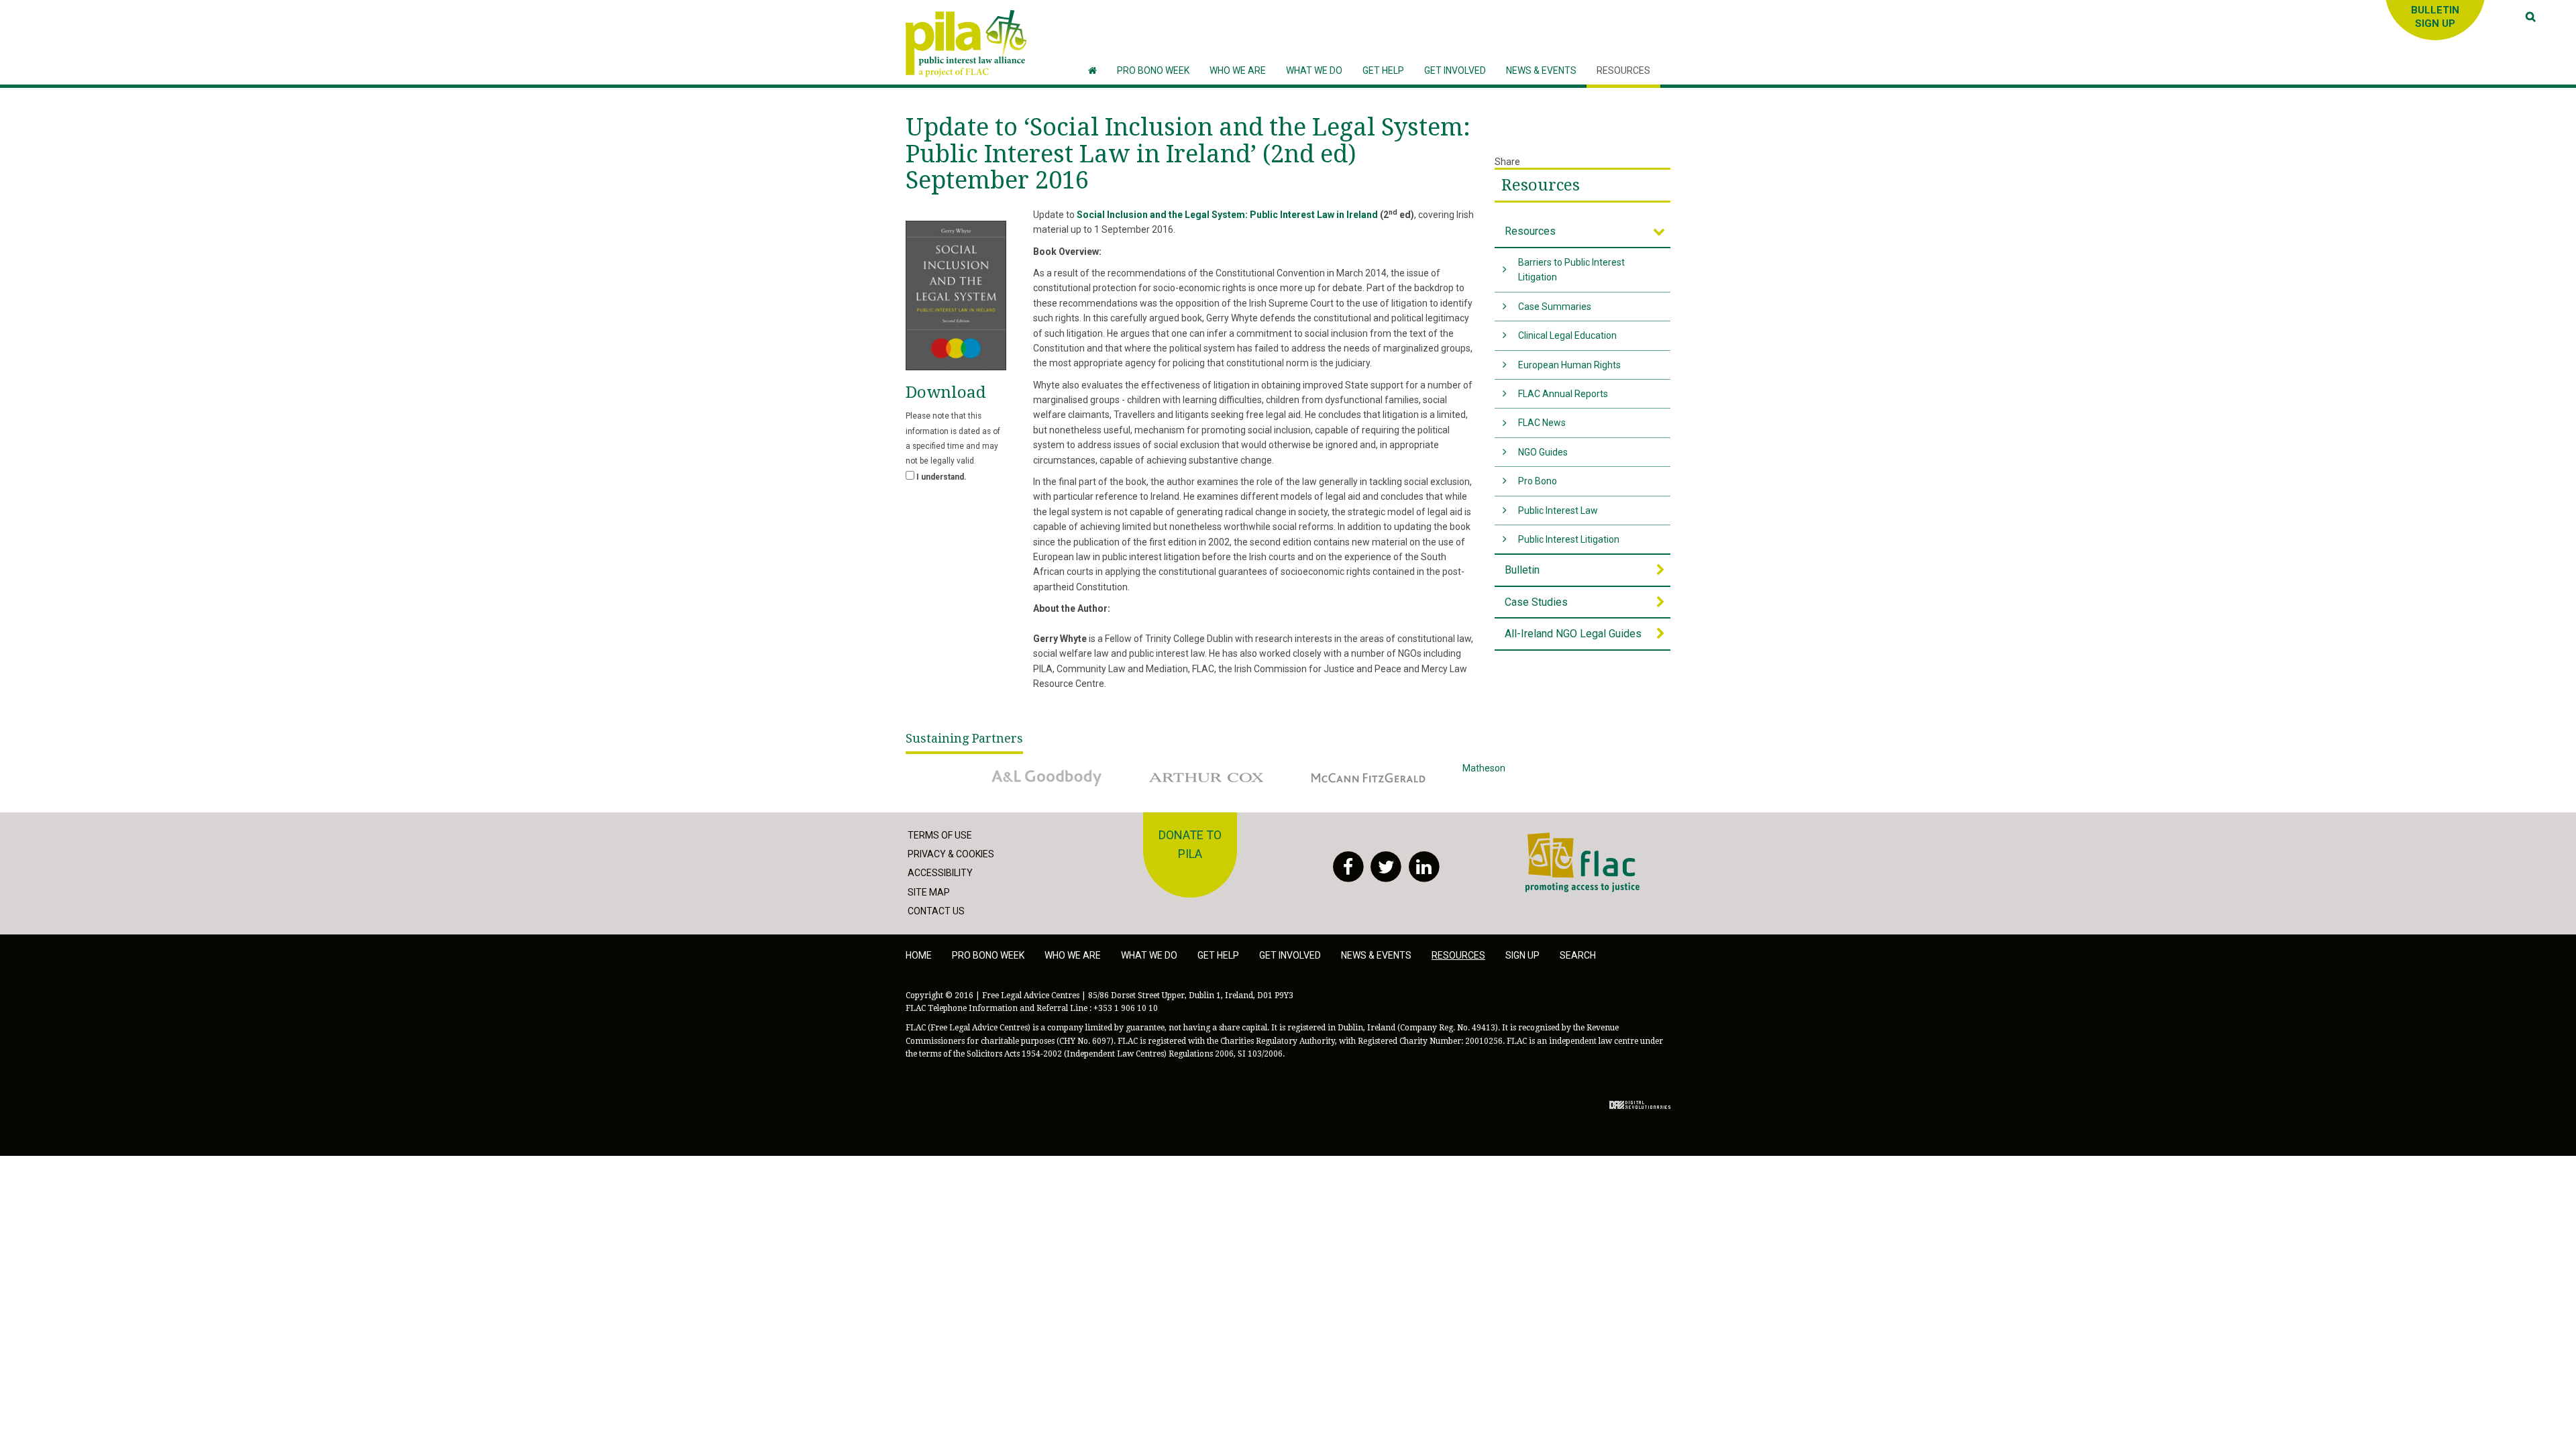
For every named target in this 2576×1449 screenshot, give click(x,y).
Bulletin (1522, 570)
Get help (1218, 955)
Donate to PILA (1190, 845)
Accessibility (940, 873)
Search (1578, 955)
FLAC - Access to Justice (1577, 840)
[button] (1238, 71)
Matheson (1484, 768)
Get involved (1290, 955)
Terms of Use (940, 835)
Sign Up (1522, 955)
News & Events (1376, 955)
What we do (1149, 955)
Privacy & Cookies (951, 854)
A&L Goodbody (1011, 768)
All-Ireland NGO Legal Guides (1573, 634)
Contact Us (936, 911)
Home (919, 955)
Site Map (929, 892)
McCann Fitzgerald (1341, 768)
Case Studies (1536, 602)
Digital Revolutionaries (1640, 1105)
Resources (1541, 185)
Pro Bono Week (988, 955)
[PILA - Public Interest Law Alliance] (966, 44)
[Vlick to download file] (956, 296)
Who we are (1073, 955)
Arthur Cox (1163, 768)
